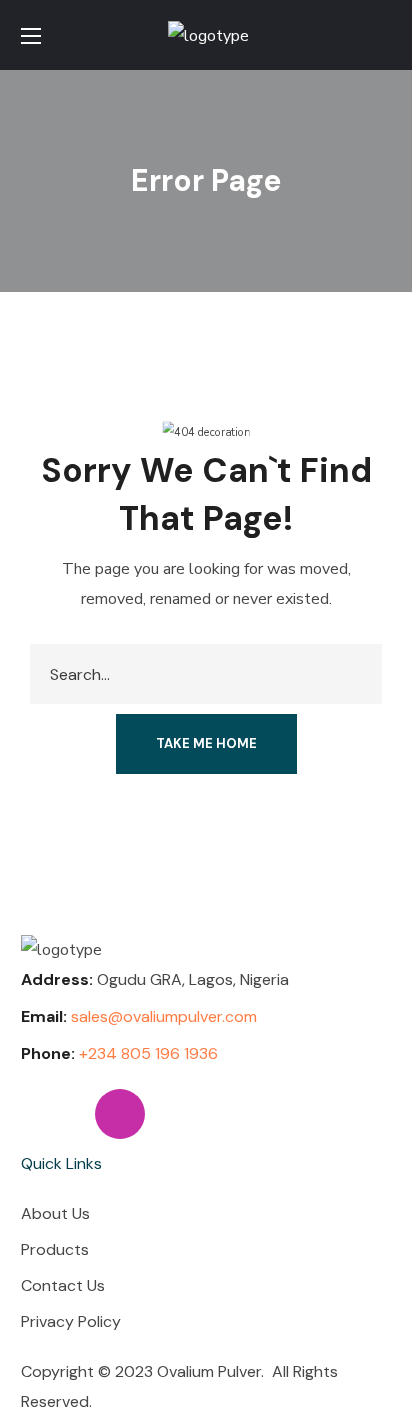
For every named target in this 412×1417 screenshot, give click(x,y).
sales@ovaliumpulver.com (164, 1016)
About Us (55, 1213)
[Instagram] (120, 1114)
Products (55, 1249)
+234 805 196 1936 (148, 1053)
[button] (383, 35)
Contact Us (63, 1285)
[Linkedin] (46, 1114)
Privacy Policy (71, 1321)
